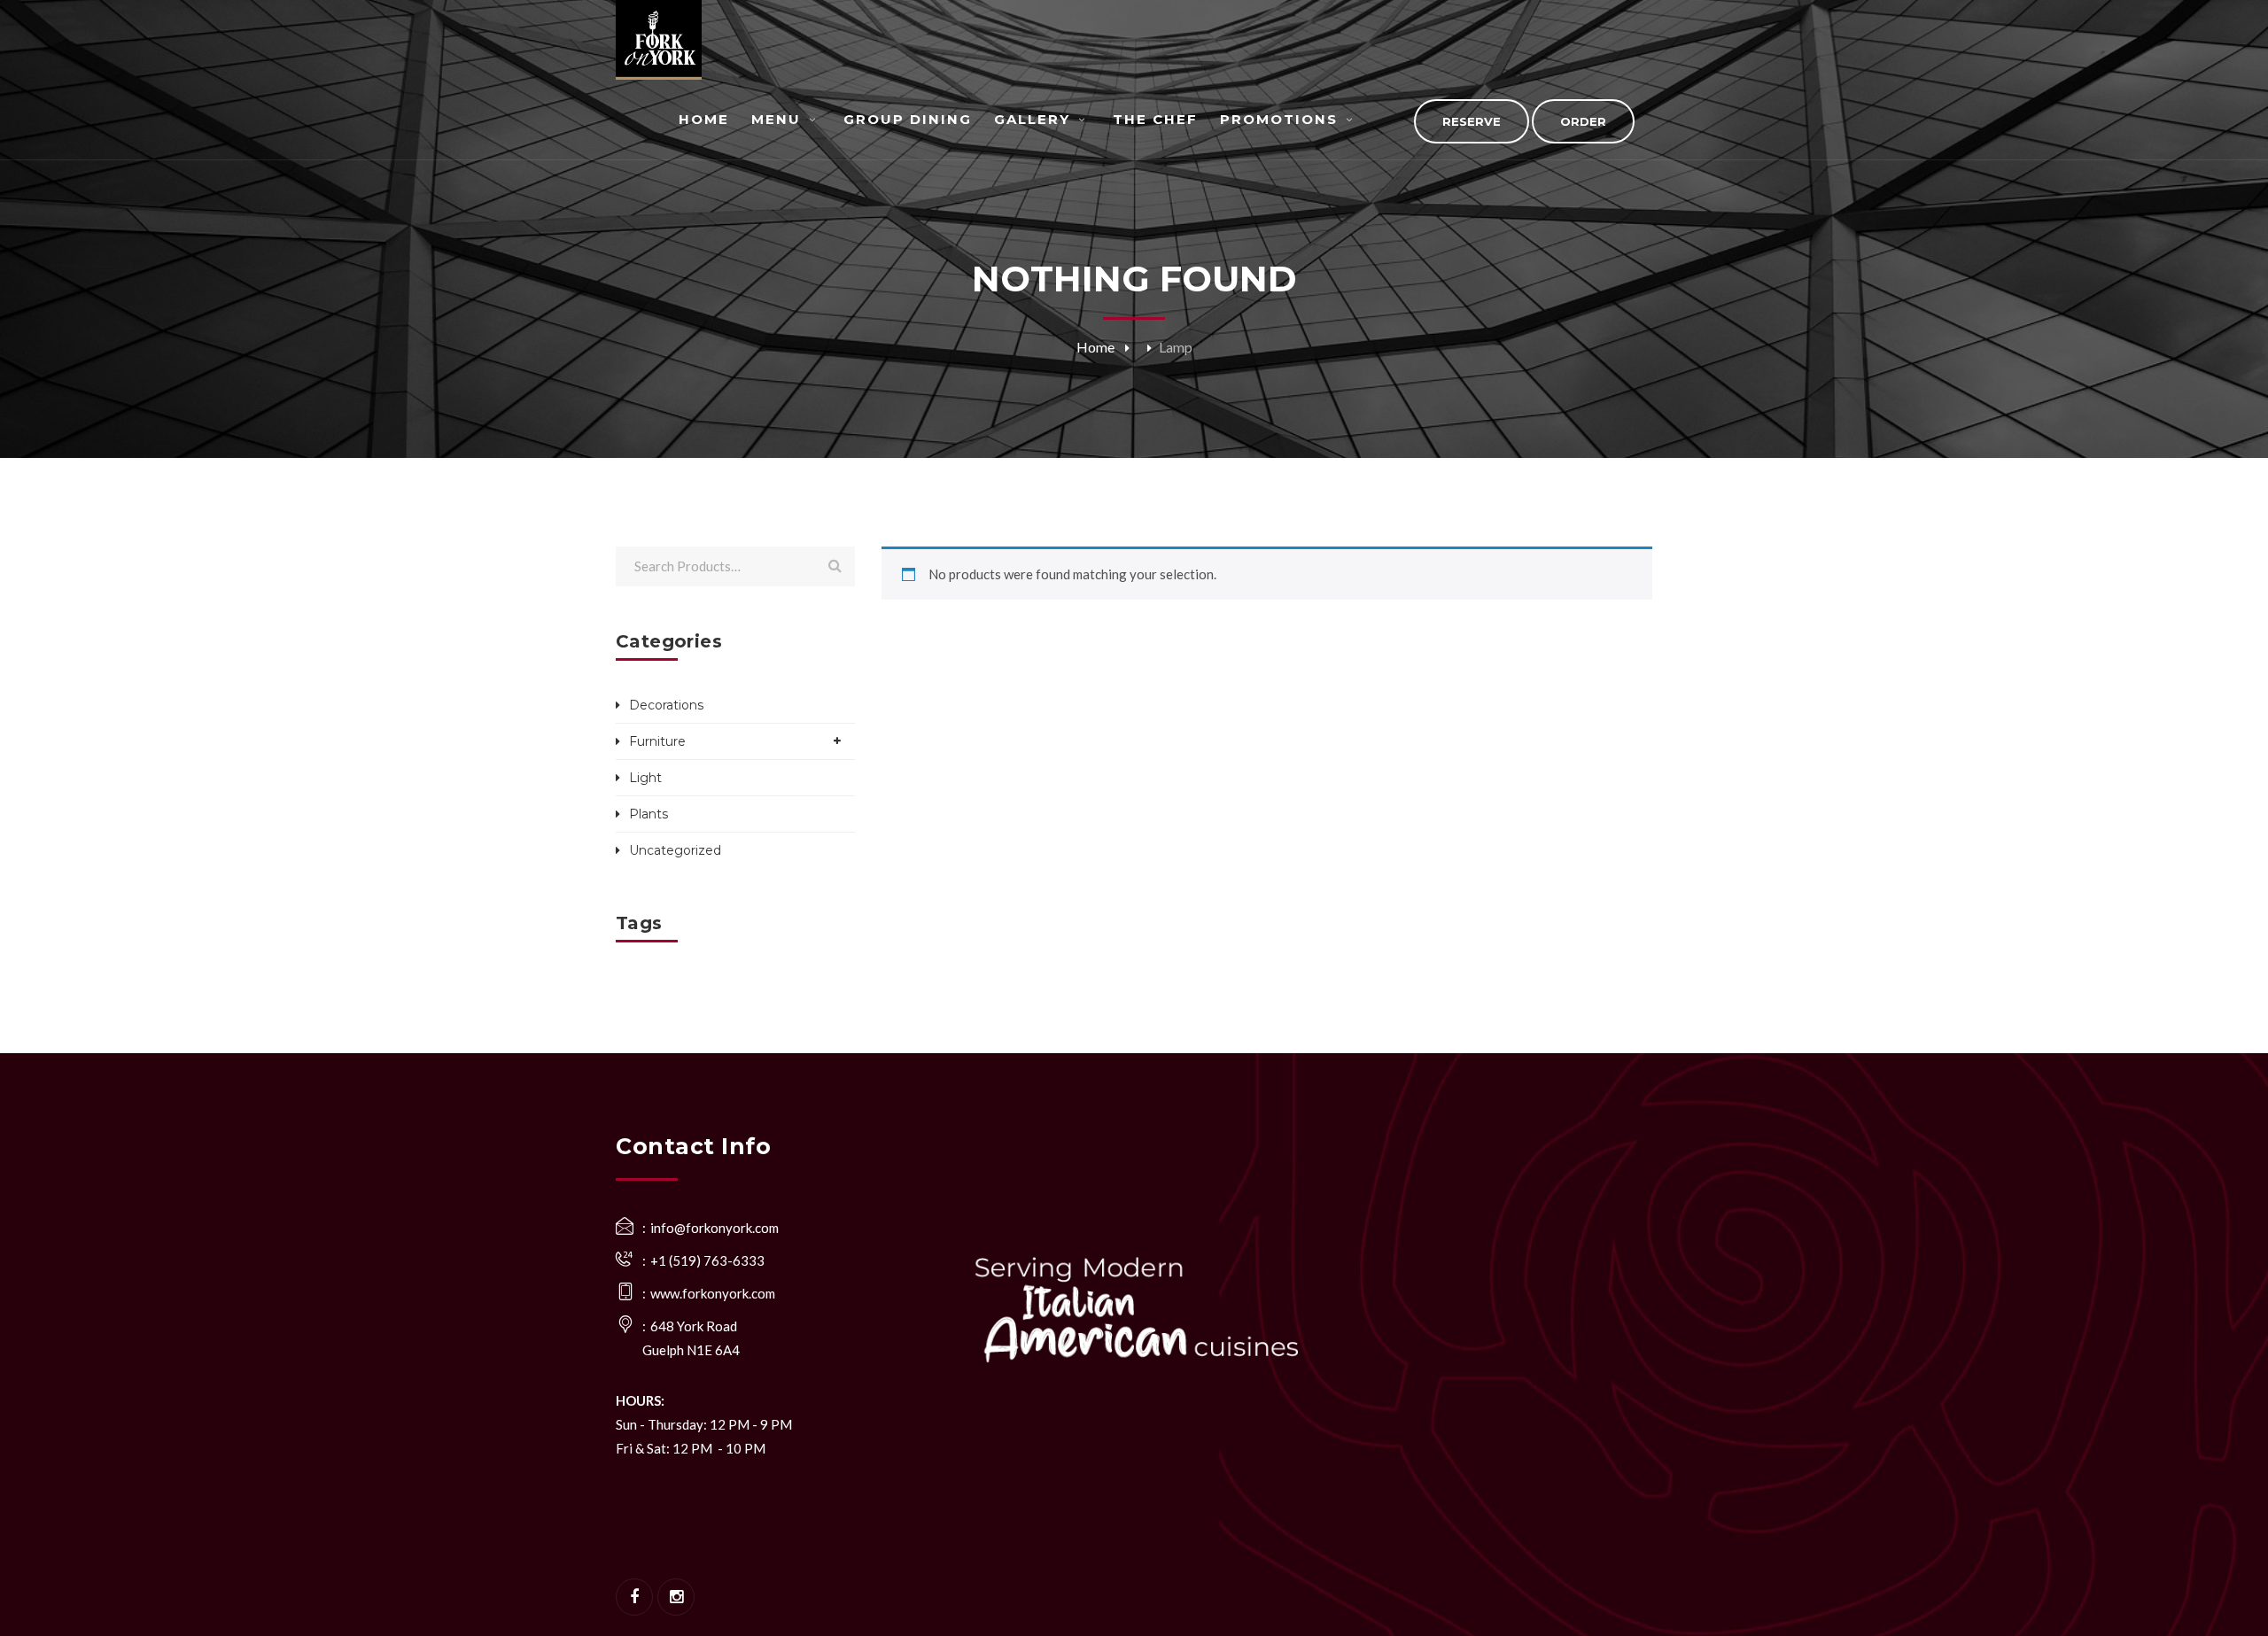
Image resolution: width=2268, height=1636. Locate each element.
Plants (649, 814)
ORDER (1583, 121)
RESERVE (1472, 121)
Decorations (666, 705)
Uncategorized (675, 850)
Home (1095, 347)
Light (645, 778)
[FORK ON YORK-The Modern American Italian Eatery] (659, 40)
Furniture (657, 741)
